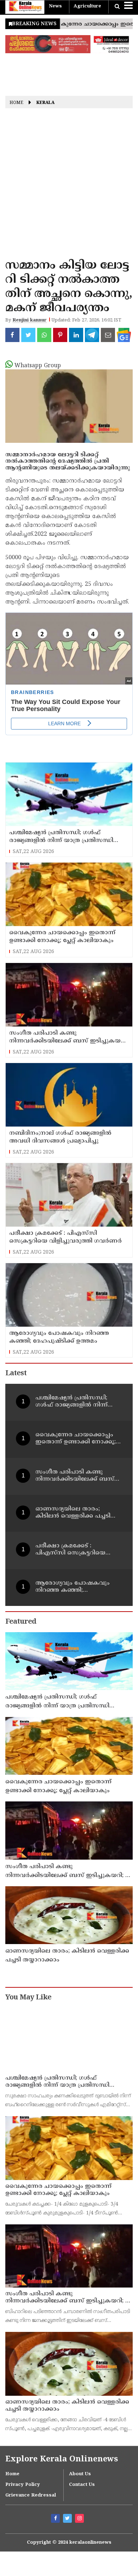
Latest (16, 1374)
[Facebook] (56, 2519)
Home (16, 103)
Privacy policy (23, 2485)
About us (80, 2474)
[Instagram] (80, 2519)
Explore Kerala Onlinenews (62, 2459)
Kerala (45, 103)
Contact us (82, 2485)
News (55, 6)
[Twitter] (68, 2519)
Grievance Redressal (31, 2495)
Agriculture (87, 6)
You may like (28, 1998)
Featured (21, 1622)
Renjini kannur (30, 320)
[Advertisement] (69, 186)
